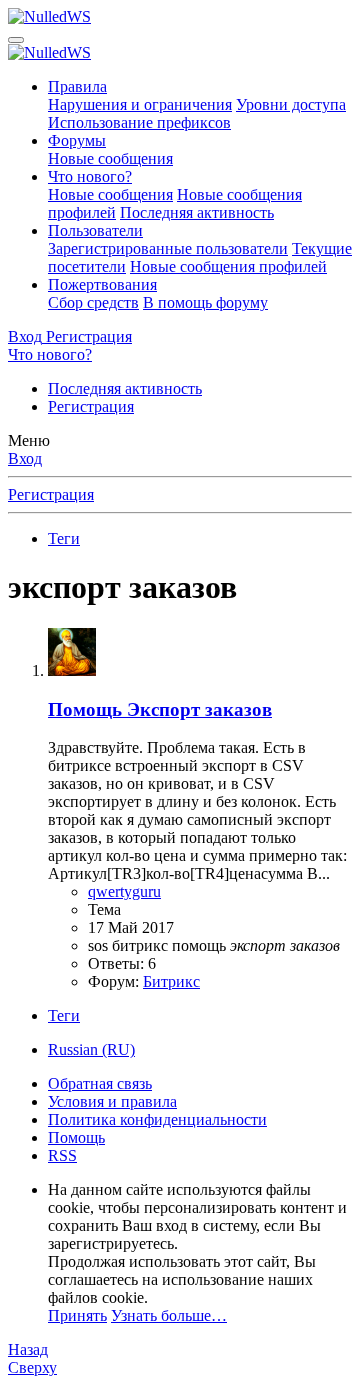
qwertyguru (124, 891)
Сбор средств (93, 302)
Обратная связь (100, 1083)
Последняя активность (197, 212)
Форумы (77, 140)
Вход (25, 458)
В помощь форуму (205, 302)
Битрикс (171, 981)
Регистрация (91, 406)
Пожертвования (102, 284)
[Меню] (16, 40)
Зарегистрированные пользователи (168, 248)
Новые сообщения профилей (228, 266)
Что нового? (90, 176)
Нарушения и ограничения (140, 104)
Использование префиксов (139, 122)
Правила (77, 86)
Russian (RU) (91, 1049)
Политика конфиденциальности (157, 1119)
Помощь (76, 1137)
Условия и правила (112, 1101)
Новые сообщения (110, 158)
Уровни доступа (291, 104)
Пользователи (95, 230)
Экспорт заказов (160, 709)
